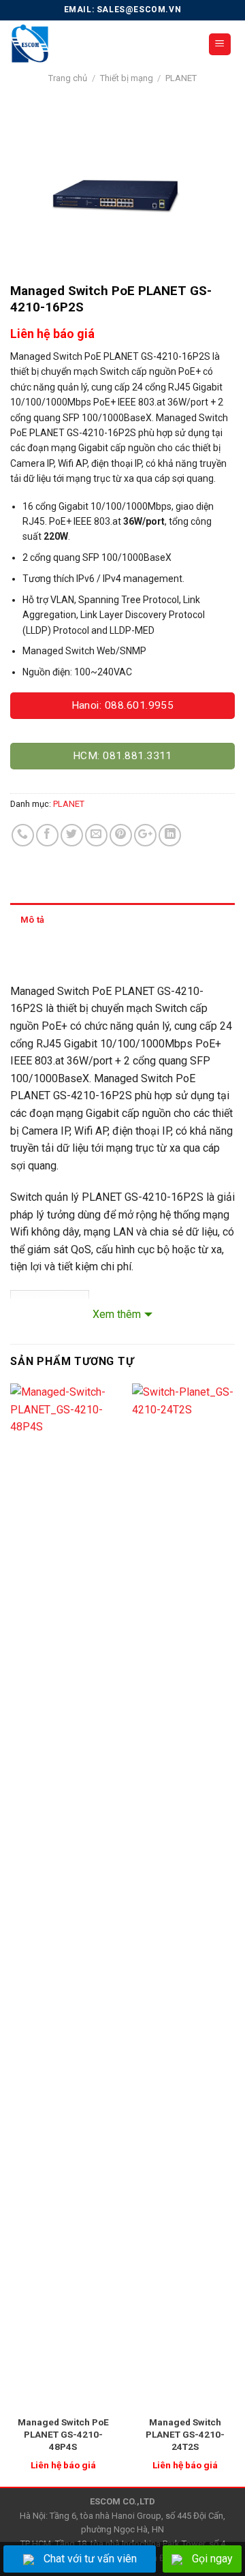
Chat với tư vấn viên (90, 2559)
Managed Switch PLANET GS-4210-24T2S (185, 2434)
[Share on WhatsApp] (23, 835)
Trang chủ (68, 78)
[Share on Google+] (145, 835)
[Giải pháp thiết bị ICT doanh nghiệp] (99, 44)
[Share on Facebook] (47, 835)
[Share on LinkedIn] (170, 835)
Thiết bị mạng (127, 78)
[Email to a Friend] (96, 835)
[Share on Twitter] (72, 835)
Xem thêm (117, 1314)
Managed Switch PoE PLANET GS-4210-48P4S (63, 2434)
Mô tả (32, 920)
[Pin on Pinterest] (121, 835)
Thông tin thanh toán (63, 954)
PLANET (181, 78)
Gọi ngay (212, 2559)
